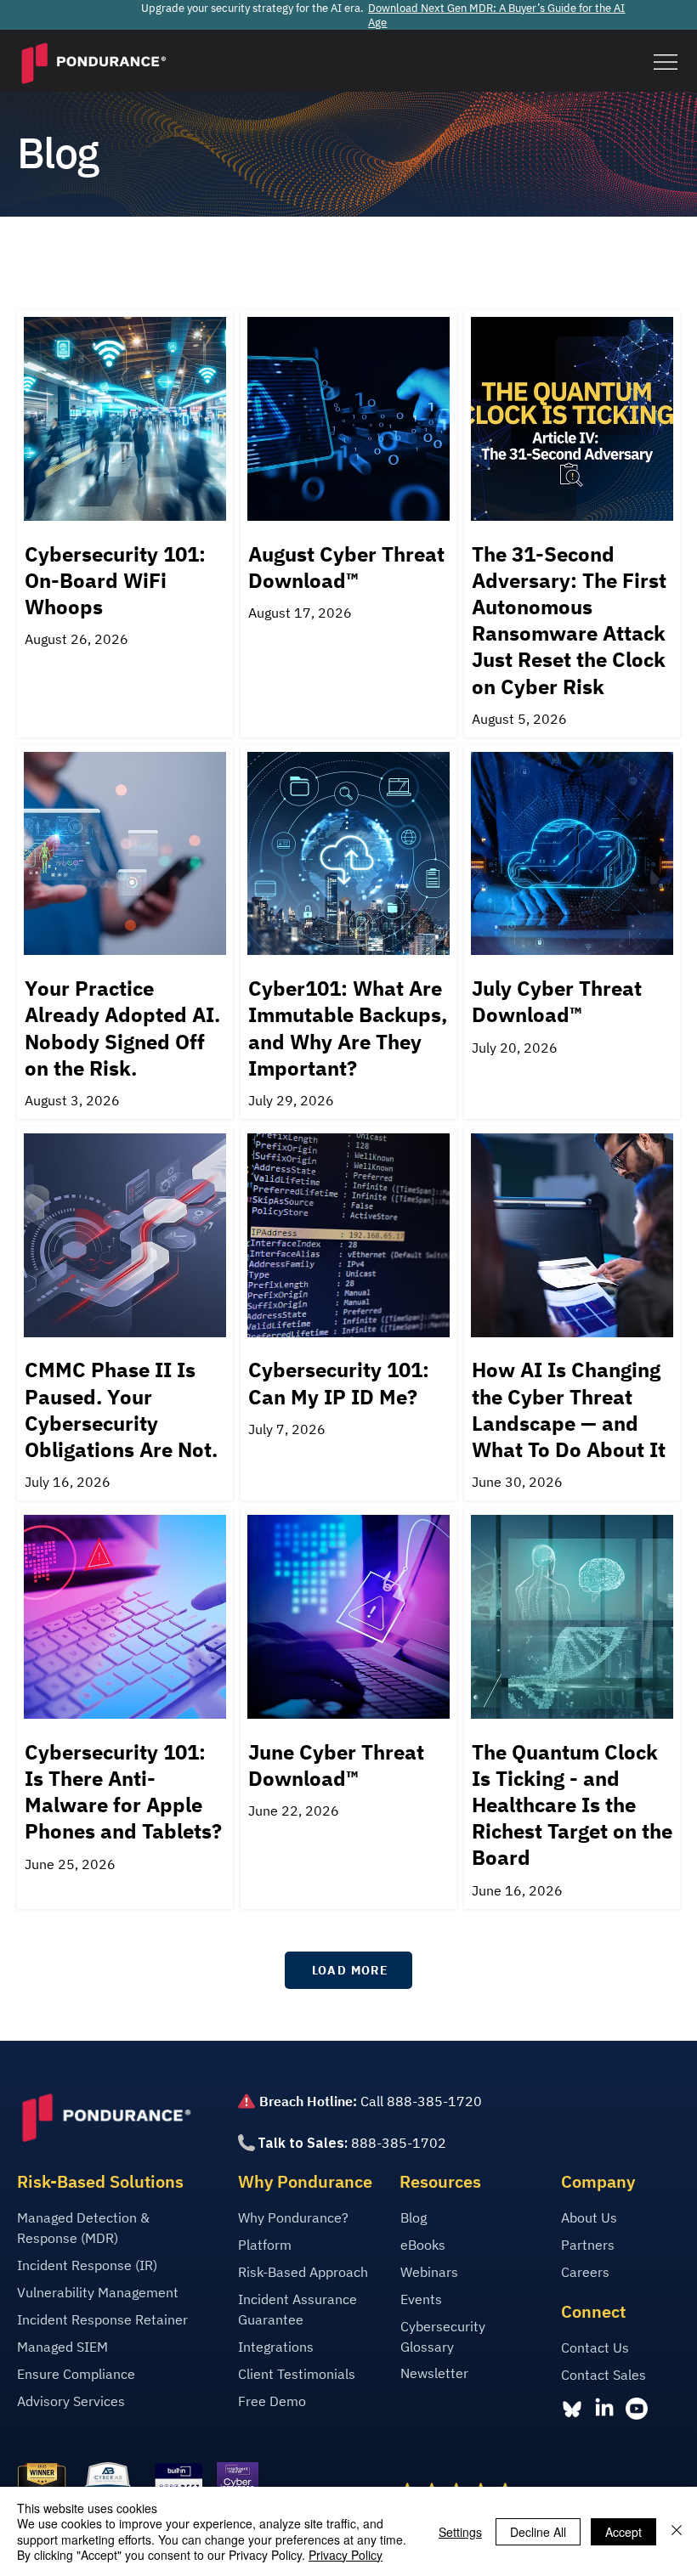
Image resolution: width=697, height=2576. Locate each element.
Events (421, 2299)
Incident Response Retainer (102, 2319)
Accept (623, 2532)
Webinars (429, 2272)
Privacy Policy (346, 2555)
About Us (589, 2217)
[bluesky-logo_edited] (572, 2409)
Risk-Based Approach (303, 2272)
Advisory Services (71, 2401)
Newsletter (434, 2373)
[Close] (677, 2531)
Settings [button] (460, 2532)
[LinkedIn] (604, 2409)
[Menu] (665, 62)
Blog (414, 2217)
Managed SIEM (62, 2347)
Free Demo (272, 2401)
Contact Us (595, 2347)
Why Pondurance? (293, 2217)
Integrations (276, 2347)
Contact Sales (603, 2375)
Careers (585, 2272)
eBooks (423, 2245)
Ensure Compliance (76, 2374)
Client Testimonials (297, 2374)
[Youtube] (637, 2409)
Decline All (538, 2532)
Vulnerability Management (98, 2292)
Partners (588, 2245)
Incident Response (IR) (87, 2265)
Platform (265, 2245)
